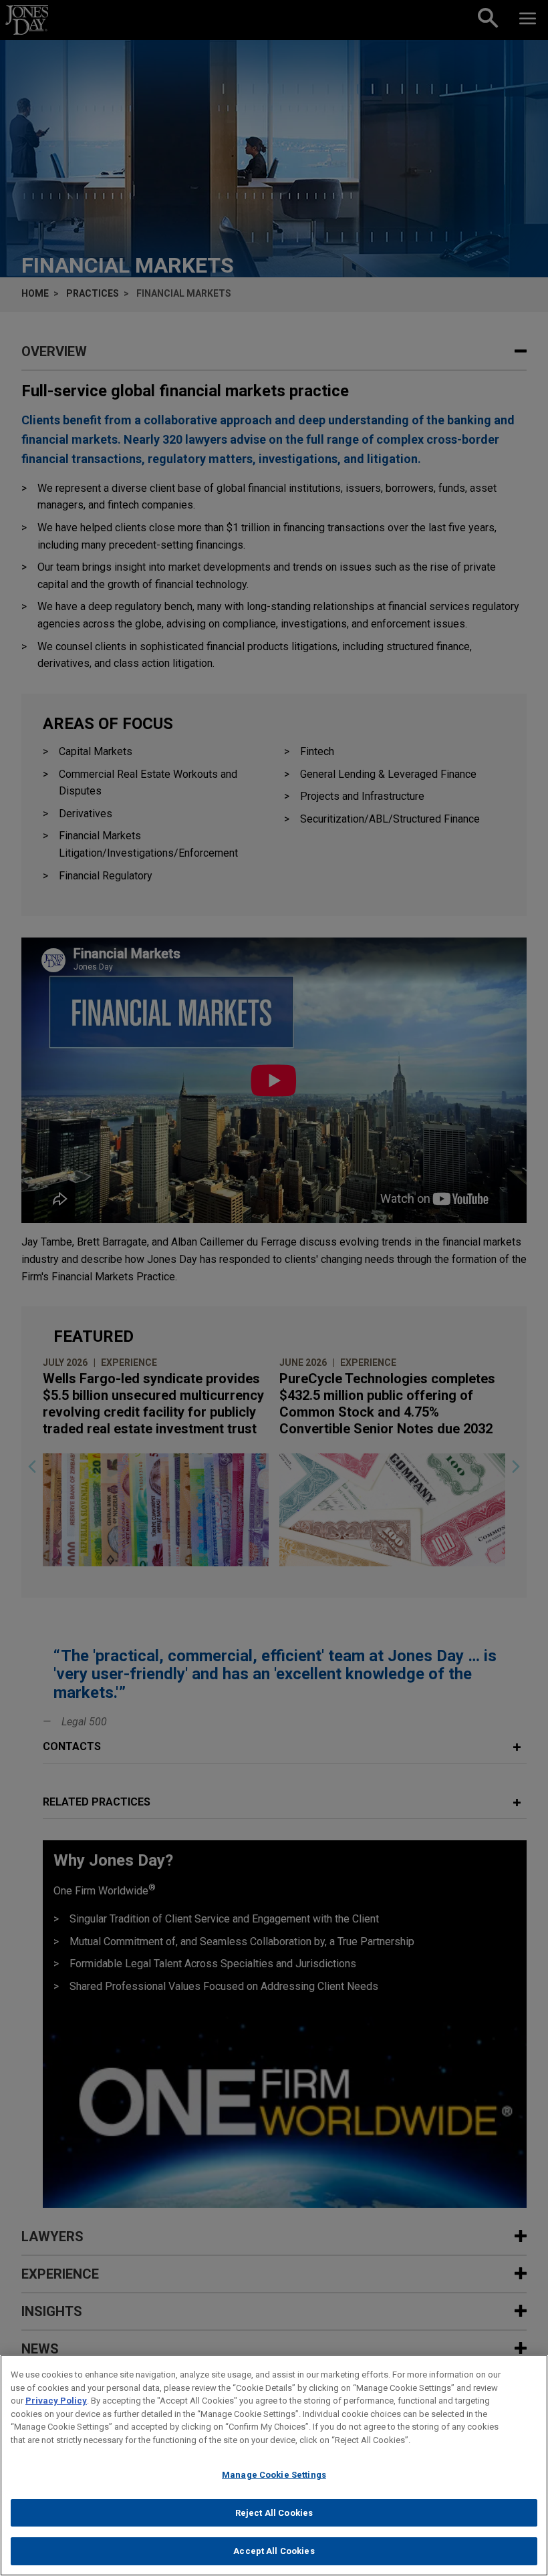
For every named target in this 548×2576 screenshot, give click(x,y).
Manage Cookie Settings (274, 2475)
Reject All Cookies (274, 2513)
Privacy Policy (56, 2401)
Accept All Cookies (274, 2551)
